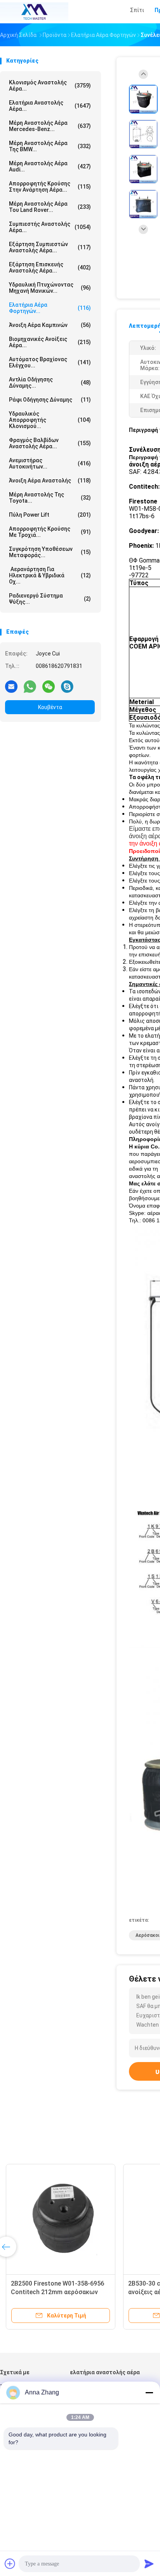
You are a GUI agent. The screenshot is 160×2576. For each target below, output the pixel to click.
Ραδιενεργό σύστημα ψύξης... (50, 599)
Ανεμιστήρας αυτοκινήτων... (50, 463)
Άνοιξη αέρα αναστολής (50, 481)
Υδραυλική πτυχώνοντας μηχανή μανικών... (50, 288)
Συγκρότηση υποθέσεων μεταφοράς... (50, 552)
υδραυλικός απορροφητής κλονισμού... (50, 420)
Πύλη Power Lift (50, 515)
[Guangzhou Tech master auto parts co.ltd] (34, 12)
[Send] (149, 2564)
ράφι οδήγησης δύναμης (50, 400)
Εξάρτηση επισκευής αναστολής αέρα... (50, 267)
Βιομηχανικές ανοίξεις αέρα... (50, 342)
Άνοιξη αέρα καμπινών (50, 325)
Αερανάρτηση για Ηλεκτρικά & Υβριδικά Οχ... (50, 575)
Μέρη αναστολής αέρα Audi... (50, 166)
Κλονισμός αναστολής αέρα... (50, 86)
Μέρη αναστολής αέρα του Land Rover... (50, 207)
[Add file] (10, 2564)
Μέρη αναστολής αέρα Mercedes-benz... (50, 126)
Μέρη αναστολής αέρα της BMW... (50, 146)
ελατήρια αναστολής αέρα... (50, 106)
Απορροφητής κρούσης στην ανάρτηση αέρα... (50, 187)
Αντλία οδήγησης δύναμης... (50, 383)
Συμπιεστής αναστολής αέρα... (50, 227)
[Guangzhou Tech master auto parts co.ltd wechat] (49, 686)
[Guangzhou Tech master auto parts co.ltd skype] (67, 686)
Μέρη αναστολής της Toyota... (50, 498)
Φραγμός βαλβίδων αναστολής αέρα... (50, 443)
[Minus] (149, 2392)
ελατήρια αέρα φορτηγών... (50, 308)
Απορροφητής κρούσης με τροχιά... (50, 532)
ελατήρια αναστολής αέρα (105, 2372)
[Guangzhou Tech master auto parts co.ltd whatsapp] (30, 686)
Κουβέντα (50, 707)
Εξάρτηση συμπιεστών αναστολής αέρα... (50, 247)
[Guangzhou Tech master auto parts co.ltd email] (11, 686)
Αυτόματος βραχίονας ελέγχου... (50, 362)
